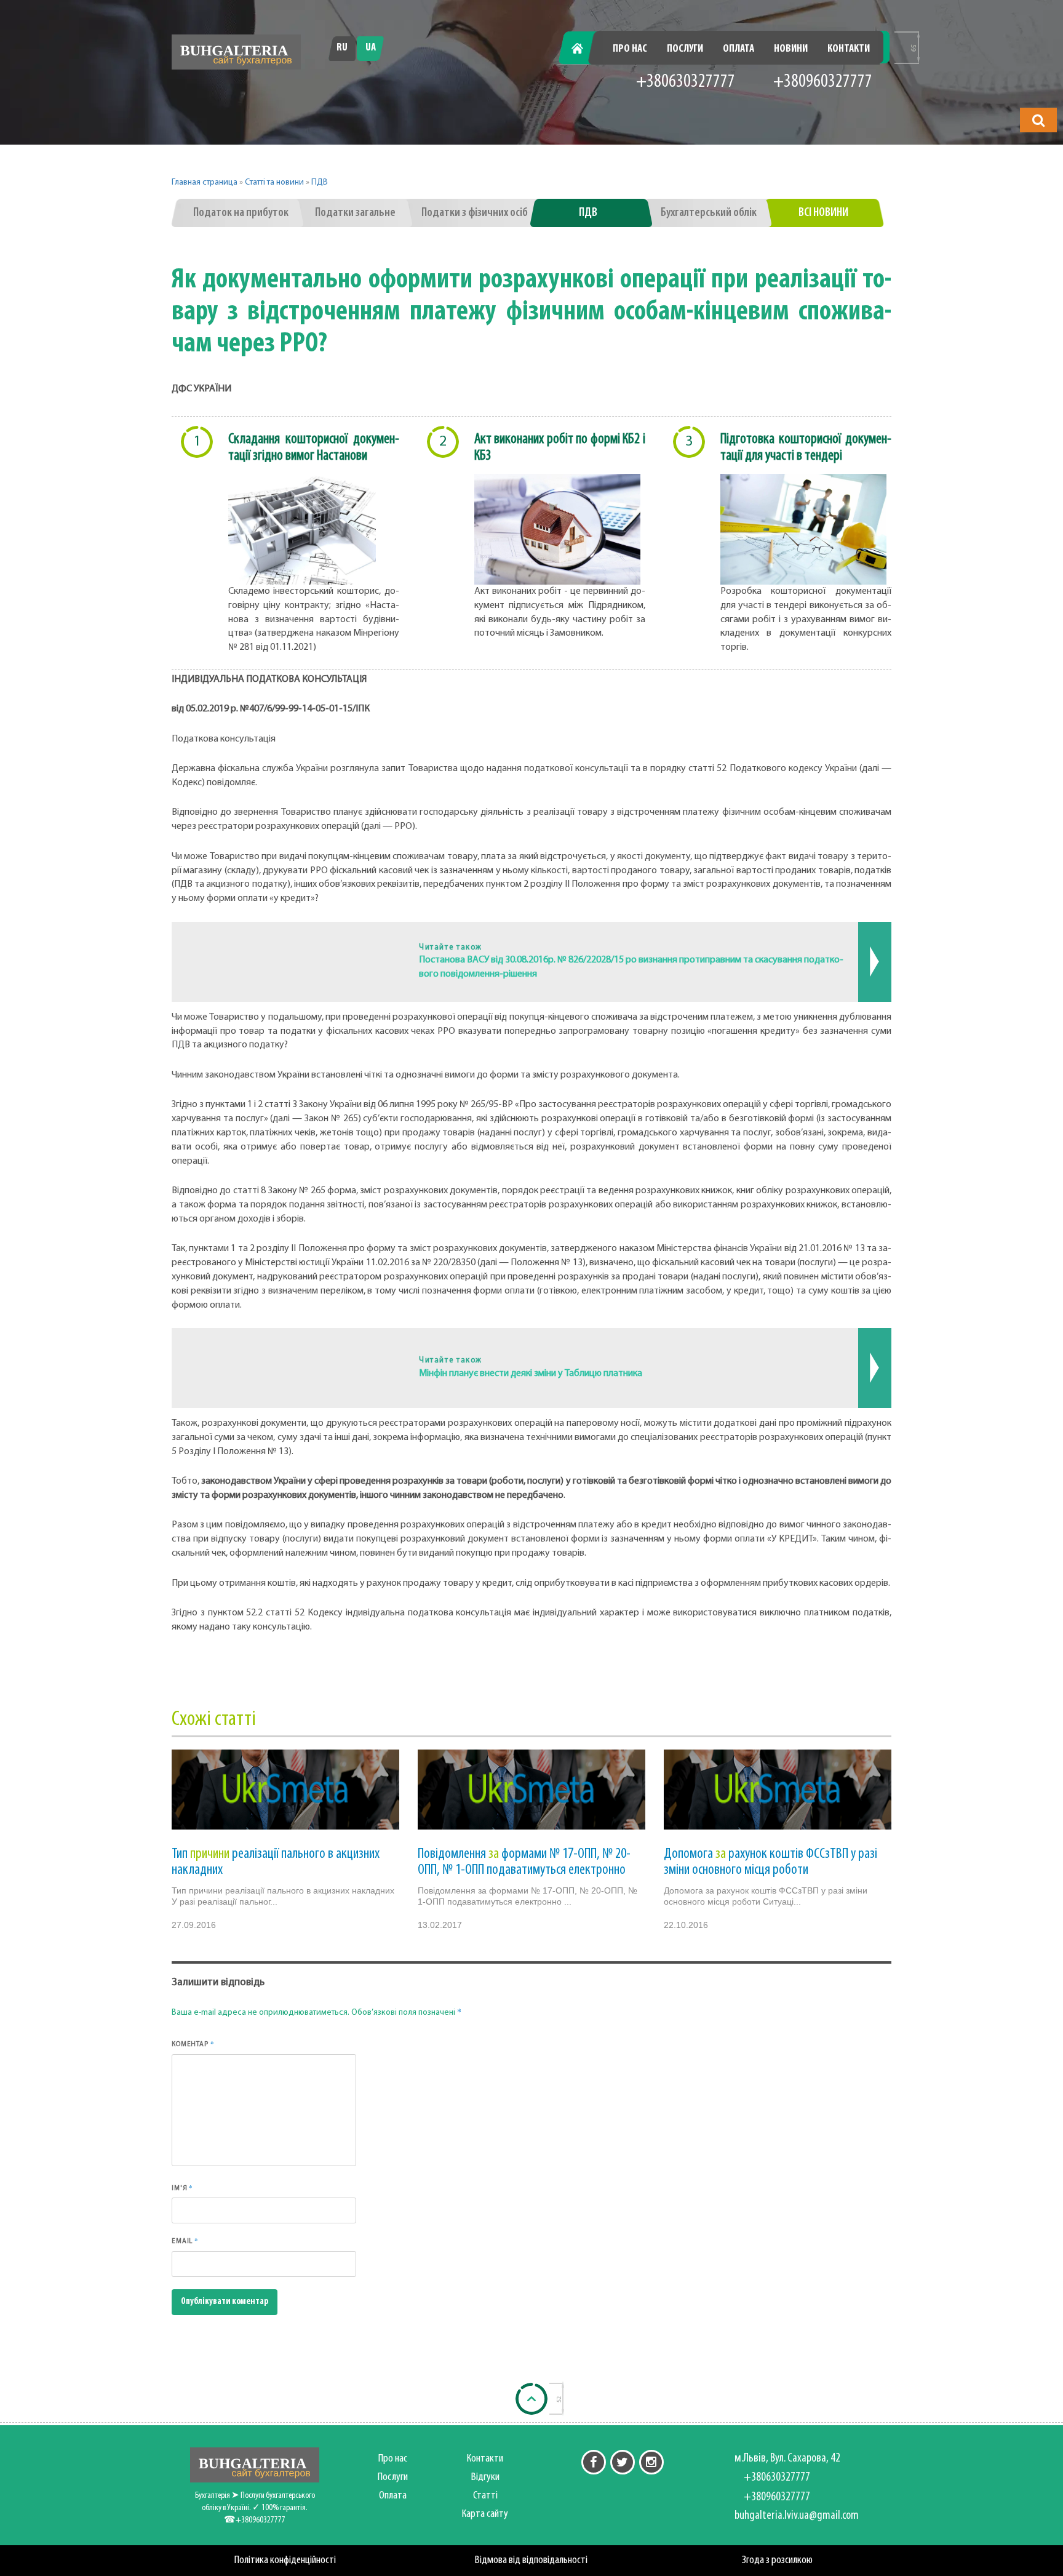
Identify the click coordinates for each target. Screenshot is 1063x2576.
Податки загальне (355, 213)
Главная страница (205, 182)
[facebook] (594, 2462)
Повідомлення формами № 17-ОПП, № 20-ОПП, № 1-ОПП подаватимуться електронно (524, 1862)
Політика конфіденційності (285, 2560)
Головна (584, 49)
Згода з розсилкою (777, 2560)
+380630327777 (686, 82)
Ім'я (182, 2188)
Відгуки (485, 2477)
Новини (791, 49)
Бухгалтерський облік (709, 213)
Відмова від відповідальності (531, 2560)
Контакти (849, 49)
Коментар (193, 2044)
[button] (1038, 120)
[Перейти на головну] (236, 52)
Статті (485, 2496)
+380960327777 (823, 82)
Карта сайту (485, 2514)
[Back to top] (531, 2399)
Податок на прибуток (241, 213)
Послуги (685, 49)
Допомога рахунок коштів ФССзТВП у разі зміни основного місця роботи (770, 1862)
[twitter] (623, 2462)
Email (185, 2241)
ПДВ (320, 182)
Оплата (739, 49)
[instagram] (651, 2462)
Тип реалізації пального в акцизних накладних (276, 1862)
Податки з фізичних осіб (475, 213)
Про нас (630, 49)
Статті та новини (274, 182)
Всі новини (823, 213)
